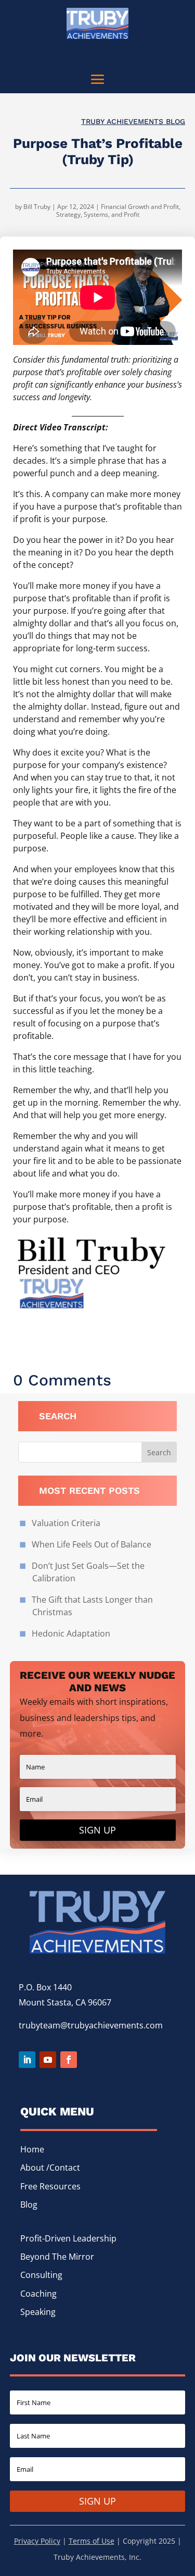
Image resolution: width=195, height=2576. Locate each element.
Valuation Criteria (66, 1523)
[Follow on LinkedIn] (27, 2060)
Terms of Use (92, 2541)
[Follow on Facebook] (69, 2060)
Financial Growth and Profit (140, 207)
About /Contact (50, 2168)
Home (32, 2149)
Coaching (38, 2294)
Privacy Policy (37, 2541)
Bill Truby (37, 207)
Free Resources (50, 2186)
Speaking (38, 2312)
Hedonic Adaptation (71, 1633)
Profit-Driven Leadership (68, 2238)
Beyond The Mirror (57, 2257)
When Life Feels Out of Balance (92, 1544)
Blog (29, 2205)
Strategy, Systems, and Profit (98, 214)
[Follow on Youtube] (48, 2060)
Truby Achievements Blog (133, 121)
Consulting (41, 2275)
